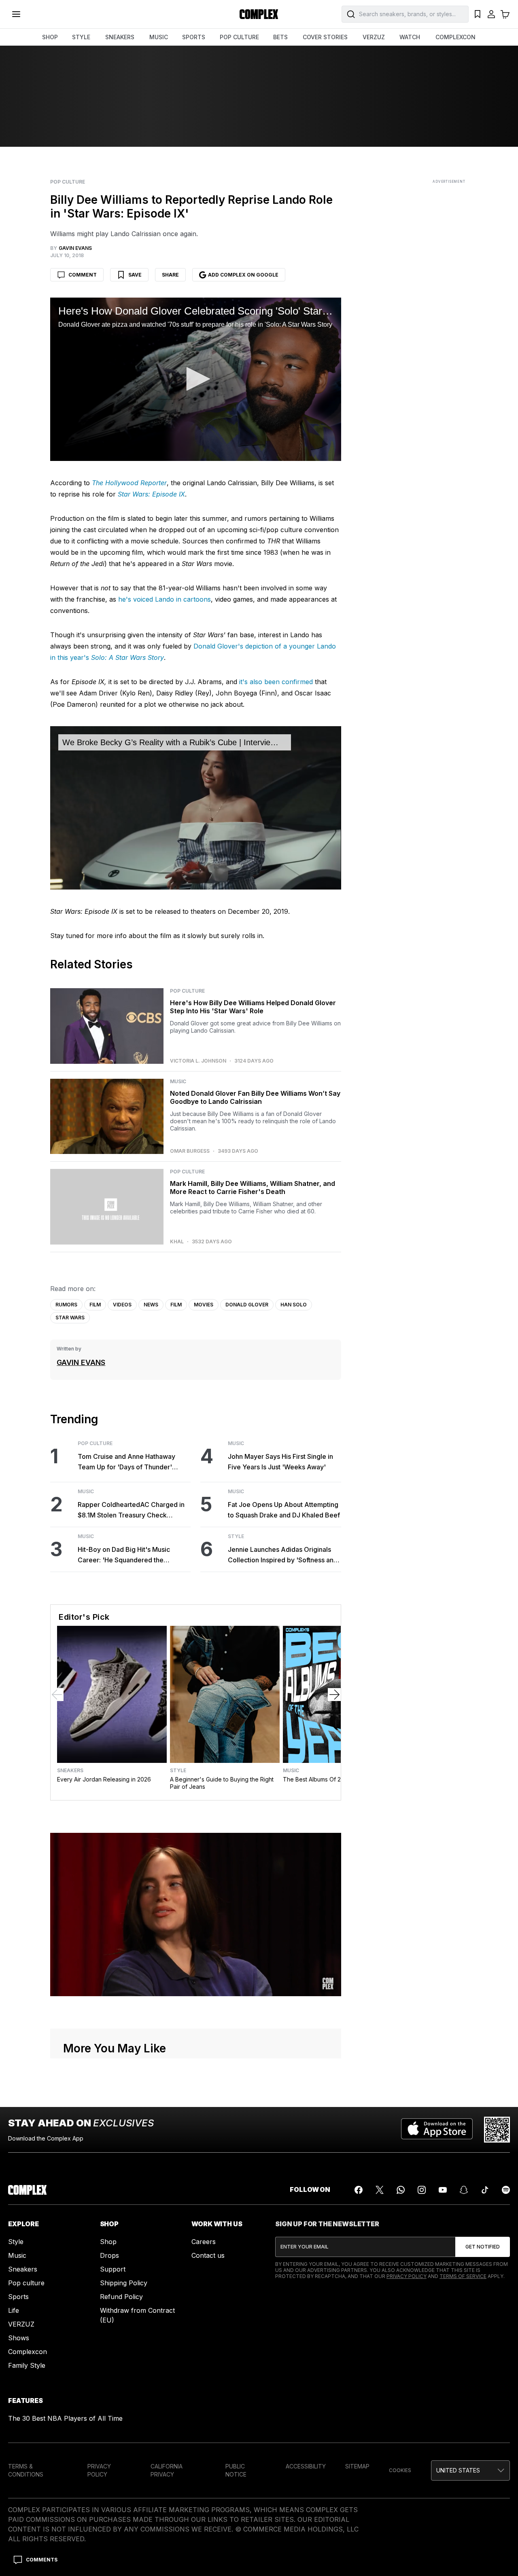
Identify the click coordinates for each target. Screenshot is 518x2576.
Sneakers (70, 1771)
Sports (18, 2297)
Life (14, 2310)
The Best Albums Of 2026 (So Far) (329, 1779)
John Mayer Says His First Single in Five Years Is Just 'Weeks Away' (280, 1462)
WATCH (410, 37)
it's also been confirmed (276, 682)
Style (236, 1536)
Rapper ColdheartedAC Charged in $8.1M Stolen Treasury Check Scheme (131, 1510)
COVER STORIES (325, 37)
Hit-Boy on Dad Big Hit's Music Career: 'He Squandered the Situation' (124, 1555)
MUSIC (159, 37)
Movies (204, 1305)
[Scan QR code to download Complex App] (497, 2130)
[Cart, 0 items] (505, 14)
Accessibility (306, 2466)
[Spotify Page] (506, 2190)
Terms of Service (463, 2276)
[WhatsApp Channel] (401, 2190)
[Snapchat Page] (464, 2190)
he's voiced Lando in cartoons (165, 599)
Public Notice (236, 2470)
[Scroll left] (57, 1695)
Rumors (66, 1305)
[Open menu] (16, 14)
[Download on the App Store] (437, 2130)
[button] (195, 379)
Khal (177, 1242)
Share (170, 275)
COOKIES (400, 2470)
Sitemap (357, 2466)
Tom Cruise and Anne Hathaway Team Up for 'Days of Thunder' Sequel (126, 1462)
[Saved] (478, 14)
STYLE (81, 37)
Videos (122, 1305)
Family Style (27, 2365)
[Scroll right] (334, 1695)
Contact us (208, 2255)
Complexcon (28, 2352)
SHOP (50, 37)
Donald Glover (247, 1305)
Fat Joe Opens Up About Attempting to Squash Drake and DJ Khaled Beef (284, 1510)
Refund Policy (121, 2297)
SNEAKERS (120, 37)
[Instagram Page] (422, 2190)
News (151, 1305)
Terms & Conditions (26, 2470)
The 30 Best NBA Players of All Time (65, 2418)
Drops (109, 2255)
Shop (108, 2242)
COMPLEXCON (455, 37)
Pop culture (26, 2283)
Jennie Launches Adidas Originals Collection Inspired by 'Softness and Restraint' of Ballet (283, 1555)
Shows (19, 2338)
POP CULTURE (239, 37)
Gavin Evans (81, 1362)
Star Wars (70, 1318)
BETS (280, 37)
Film (95, 1305)
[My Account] (491, 14)
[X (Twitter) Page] (380, 2190)
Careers (204, 2242)
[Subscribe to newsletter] (483, 2247)
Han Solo (294, 1305)
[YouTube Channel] (443, 2190)
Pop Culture (68, 182)
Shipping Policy (124, 2283)
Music (178, 1082)
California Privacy (167, 2470)
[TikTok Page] (485, 2190)
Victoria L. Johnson (198, 1061)
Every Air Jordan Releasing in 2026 (104, 1779)
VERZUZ (374, 37)
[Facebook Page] (359, 2190)
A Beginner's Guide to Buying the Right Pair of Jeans (222, 1783)
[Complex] (259, 14)
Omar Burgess (190, 1151)
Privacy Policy (407, 2276)
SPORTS (194, 37)
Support (113, 2269)
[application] (195, 379)
